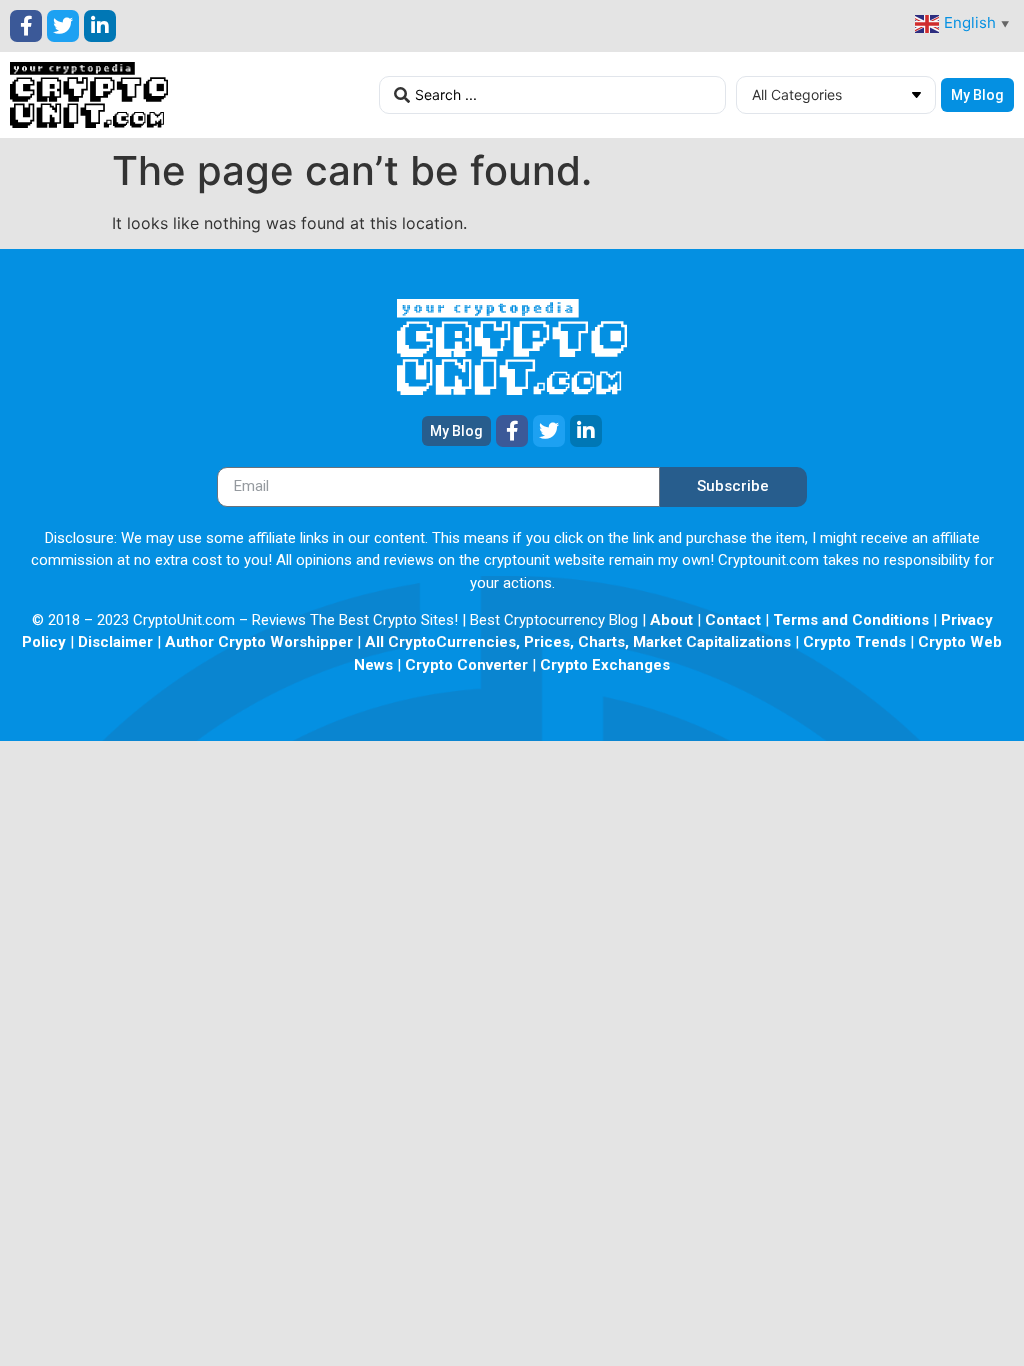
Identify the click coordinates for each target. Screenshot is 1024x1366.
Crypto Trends (854, 642)
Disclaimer (115, 642)
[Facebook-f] (26, 26)
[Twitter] (63, 26)
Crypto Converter (466, 665)
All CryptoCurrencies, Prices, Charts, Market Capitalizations (578, 642)
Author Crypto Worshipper (259, 642)
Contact (733, 620)
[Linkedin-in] (100, 26)
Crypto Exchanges (605, 665)
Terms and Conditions (851, 620)
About (671, 620)
